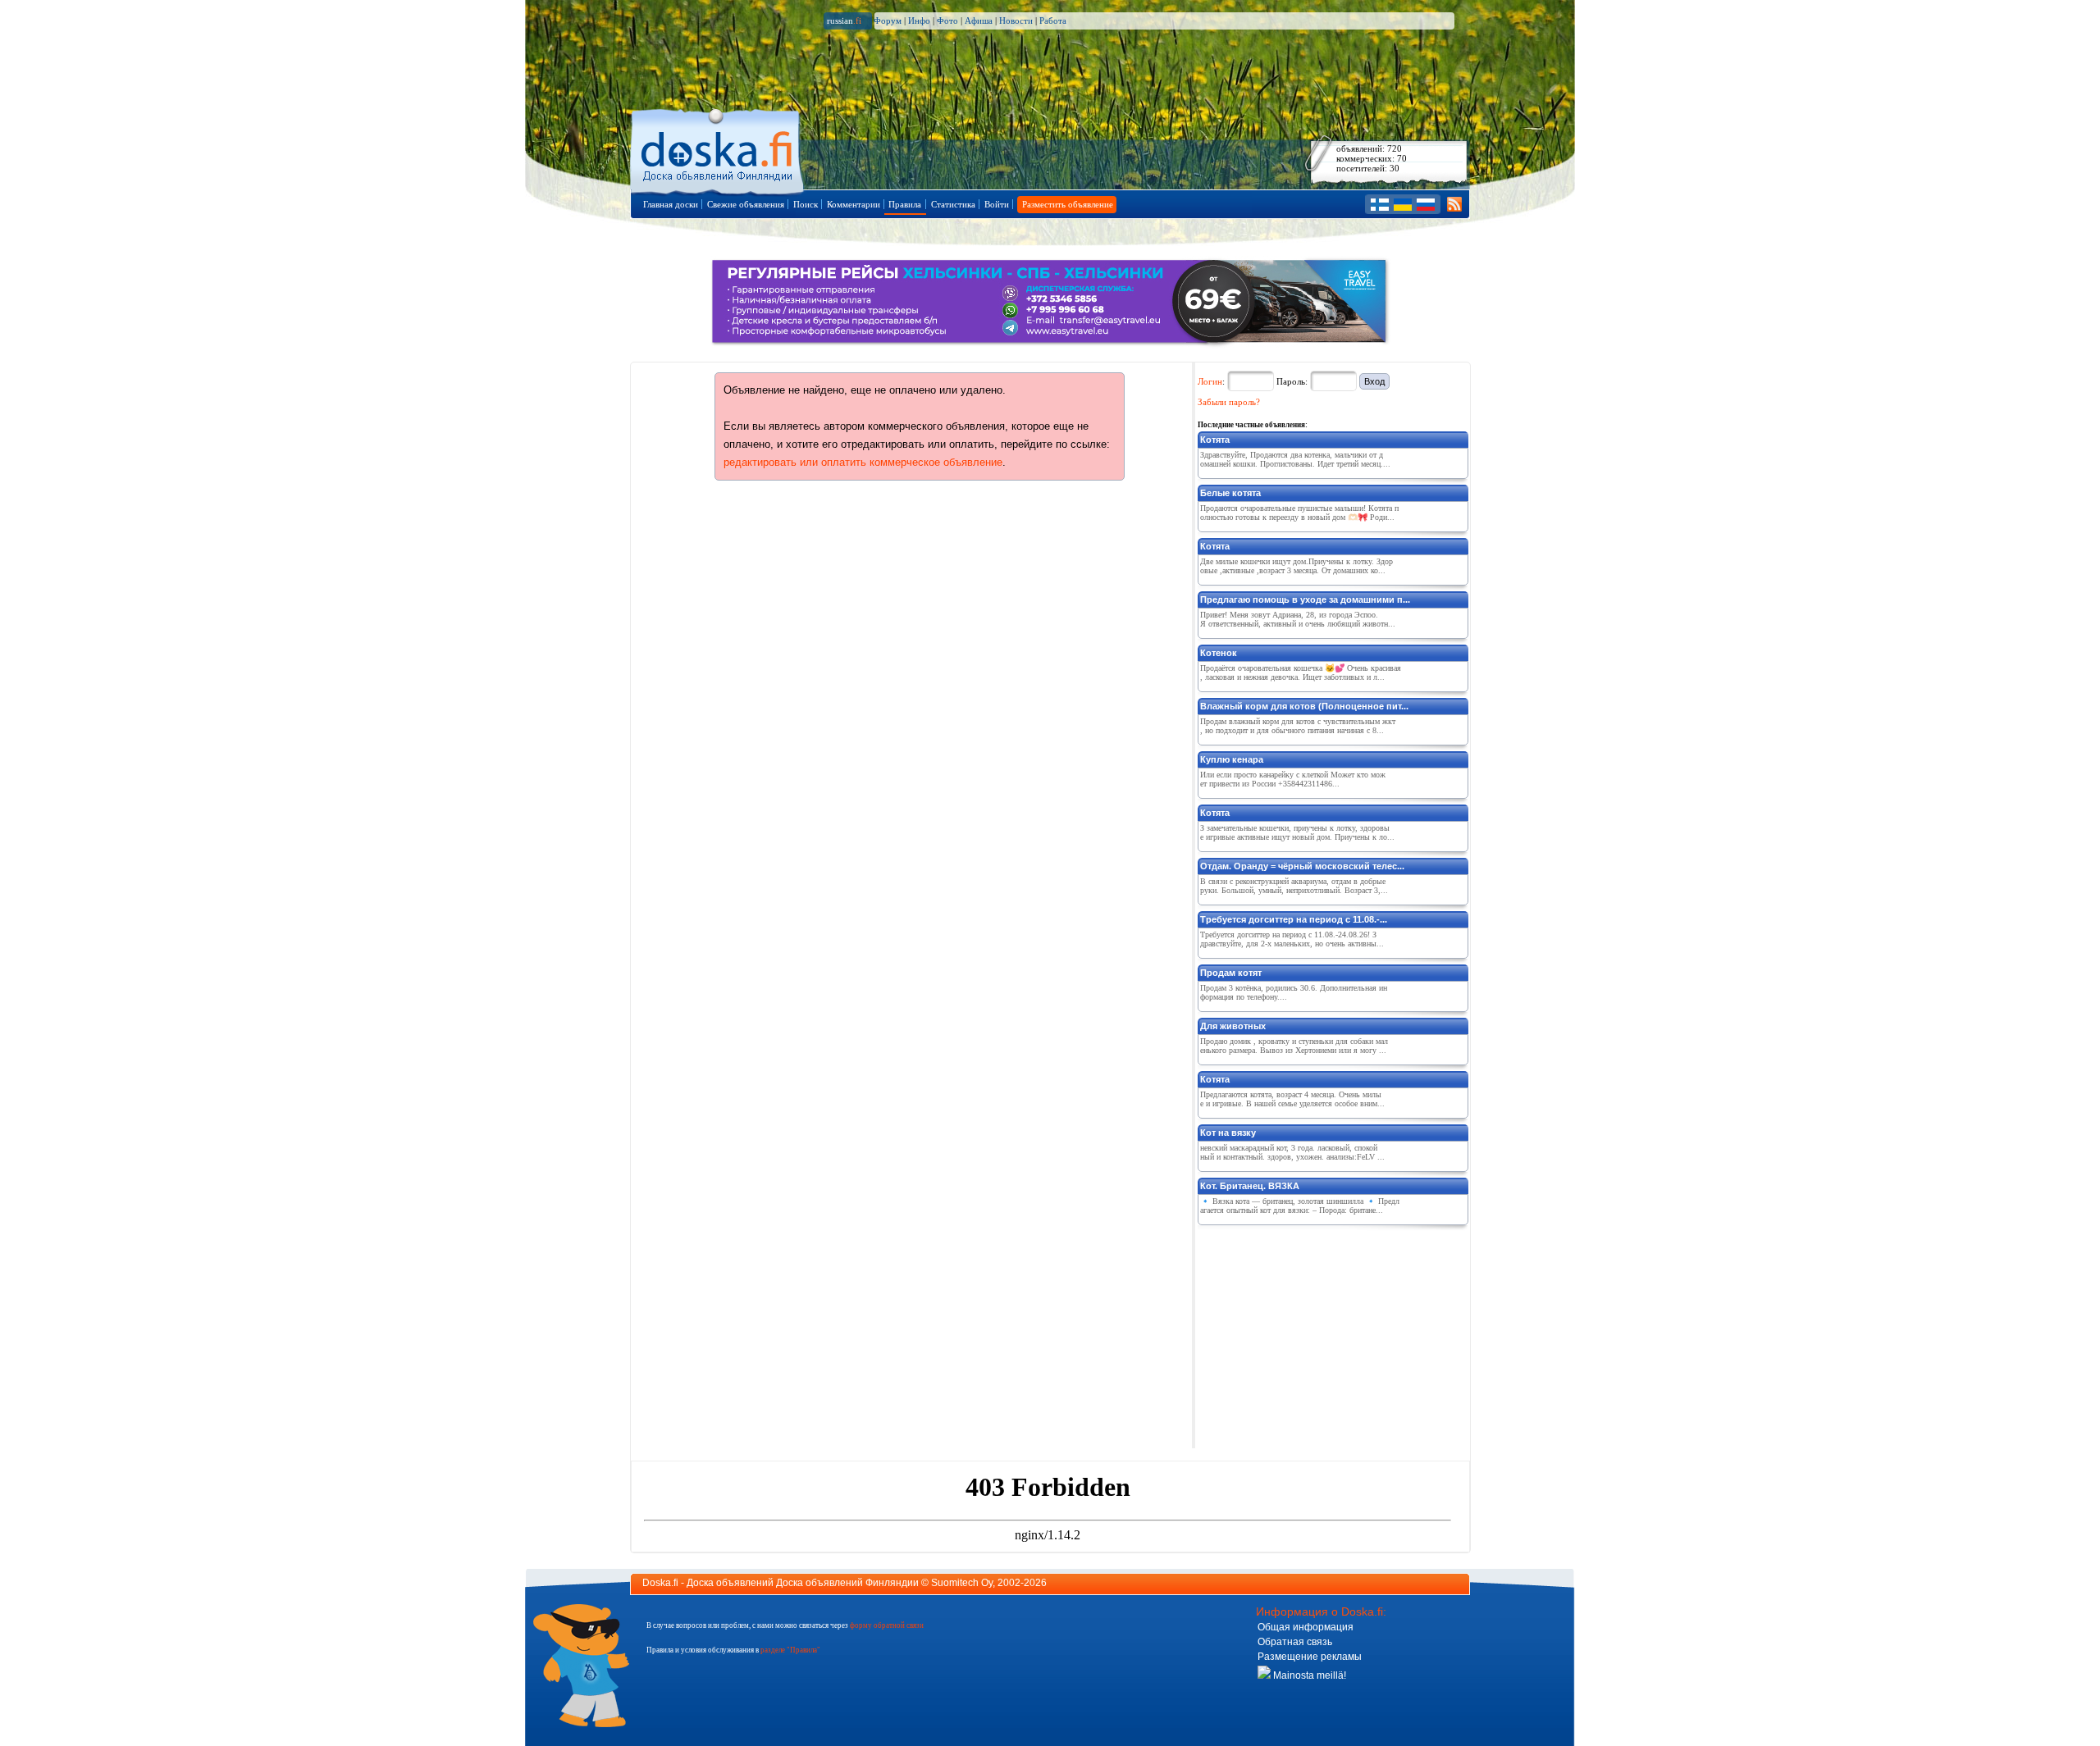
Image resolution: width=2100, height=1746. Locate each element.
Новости (1016, 21)
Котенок (1219, 653)
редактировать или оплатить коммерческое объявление (863, 462)
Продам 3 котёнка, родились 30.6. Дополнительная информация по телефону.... (1294, 992)
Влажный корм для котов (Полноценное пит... (1304, 706)
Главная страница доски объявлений (718, 149)
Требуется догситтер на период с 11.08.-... (1294, 919)
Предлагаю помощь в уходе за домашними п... (1305, 599)
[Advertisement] (1321, 1333)
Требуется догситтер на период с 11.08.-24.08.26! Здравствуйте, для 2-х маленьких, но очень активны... (1292, 939)
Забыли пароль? (1229, 402)
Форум (888, 21)
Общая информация (1306, 1627)
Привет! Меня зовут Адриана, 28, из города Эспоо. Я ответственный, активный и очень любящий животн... (1298, 619)
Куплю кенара (1232, 759)
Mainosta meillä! (1308, 1675)
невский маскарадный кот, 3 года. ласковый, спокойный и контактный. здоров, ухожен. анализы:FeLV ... (1292, 1152)
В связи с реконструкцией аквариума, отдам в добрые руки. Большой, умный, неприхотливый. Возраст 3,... (1294, 886)
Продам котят (1231, 973)
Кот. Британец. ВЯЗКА (1250, 1186)
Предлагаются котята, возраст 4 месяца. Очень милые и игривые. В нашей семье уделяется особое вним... (1292, 1099)
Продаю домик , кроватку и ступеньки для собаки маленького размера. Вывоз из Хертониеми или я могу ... (1294, 1046)
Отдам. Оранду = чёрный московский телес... (1302, 866)
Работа (1053, 21)
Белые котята (1230, 493)
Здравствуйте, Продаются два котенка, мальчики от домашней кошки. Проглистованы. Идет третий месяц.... (1295, 459)
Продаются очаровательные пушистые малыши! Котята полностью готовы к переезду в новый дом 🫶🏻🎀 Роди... (1299, 513)
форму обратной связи (887, 1625)
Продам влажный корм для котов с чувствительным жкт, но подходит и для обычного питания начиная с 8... (1298, 726)
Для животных (1233, 1026)
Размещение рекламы (1310, 1657)
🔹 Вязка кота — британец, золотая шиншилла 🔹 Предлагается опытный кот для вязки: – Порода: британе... (1300, 1206)
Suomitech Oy (962, 1583)
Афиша (979, 21)
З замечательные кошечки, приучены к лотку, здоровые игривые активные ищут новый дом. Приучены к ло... (1297, 832)
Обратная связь (1295, 1642)
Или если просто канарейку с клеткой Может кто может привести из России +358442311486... (1293, 779)
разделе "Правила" (790, 1650)
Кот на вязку (1228, 1133)
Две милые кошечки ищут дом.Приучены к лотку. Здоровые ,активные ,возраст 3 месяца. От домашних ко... (1297, 566)
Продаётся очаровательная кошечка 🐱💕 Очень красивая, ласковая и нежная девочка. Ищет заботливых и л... (1301, 672)
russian (844, 21)
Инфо (919, 21)
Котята (1215, 440)
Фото (947, 21)
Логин (1210, 381)
